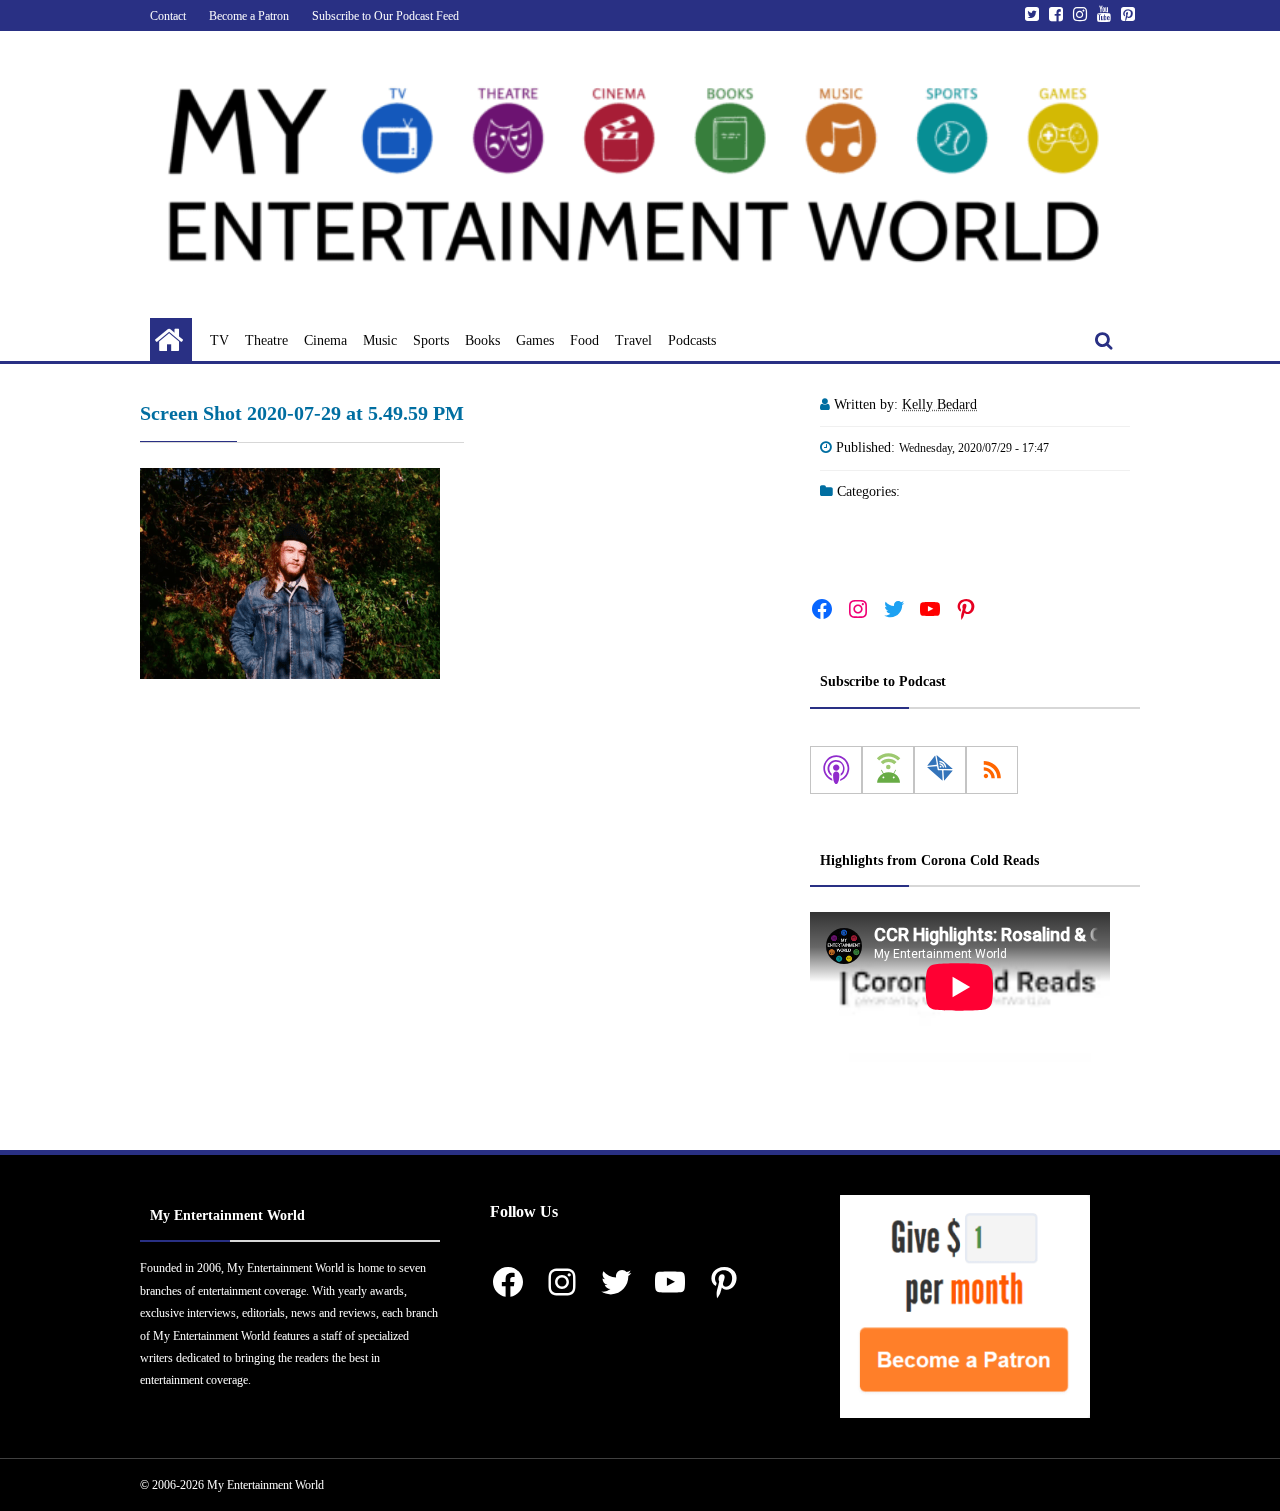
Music (380, 340)
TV (219, 340)
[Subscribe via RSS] (992, 770)
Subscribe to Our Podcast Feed (385, 16)
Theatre (266, 340)
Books (482, 340)
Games (535, 340)
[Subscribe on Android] (888, 770)
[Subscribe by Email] (940, 770)
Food (584, 340)
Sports (431, 340)
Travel (633, 340)
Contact (168, 16)
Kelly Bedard (939, 404)
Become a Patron (249, 16)
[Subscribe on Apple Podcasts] (836, 770)
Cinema (325, 340)
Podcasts (692, 340)
